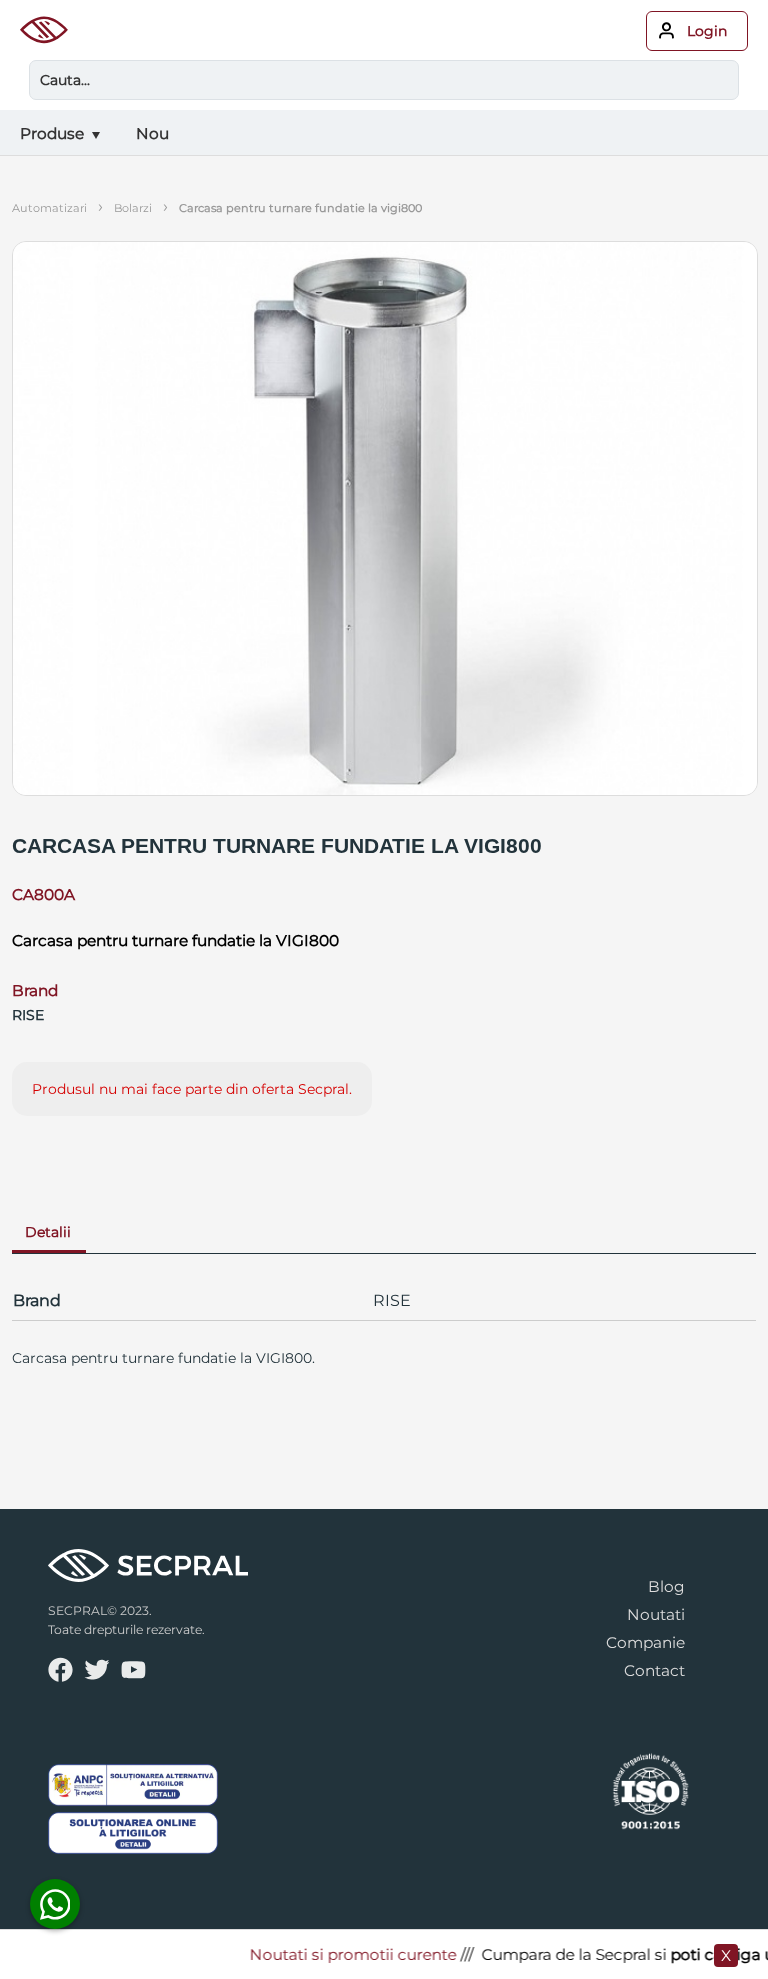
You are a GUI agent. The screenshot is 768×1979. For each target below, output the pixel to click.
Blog (666, 1586)
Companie (645, 1642)
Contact (654, 1670)
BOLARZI (133, 208)
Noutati (656, 1614)
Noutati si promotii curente (339, 1954)
